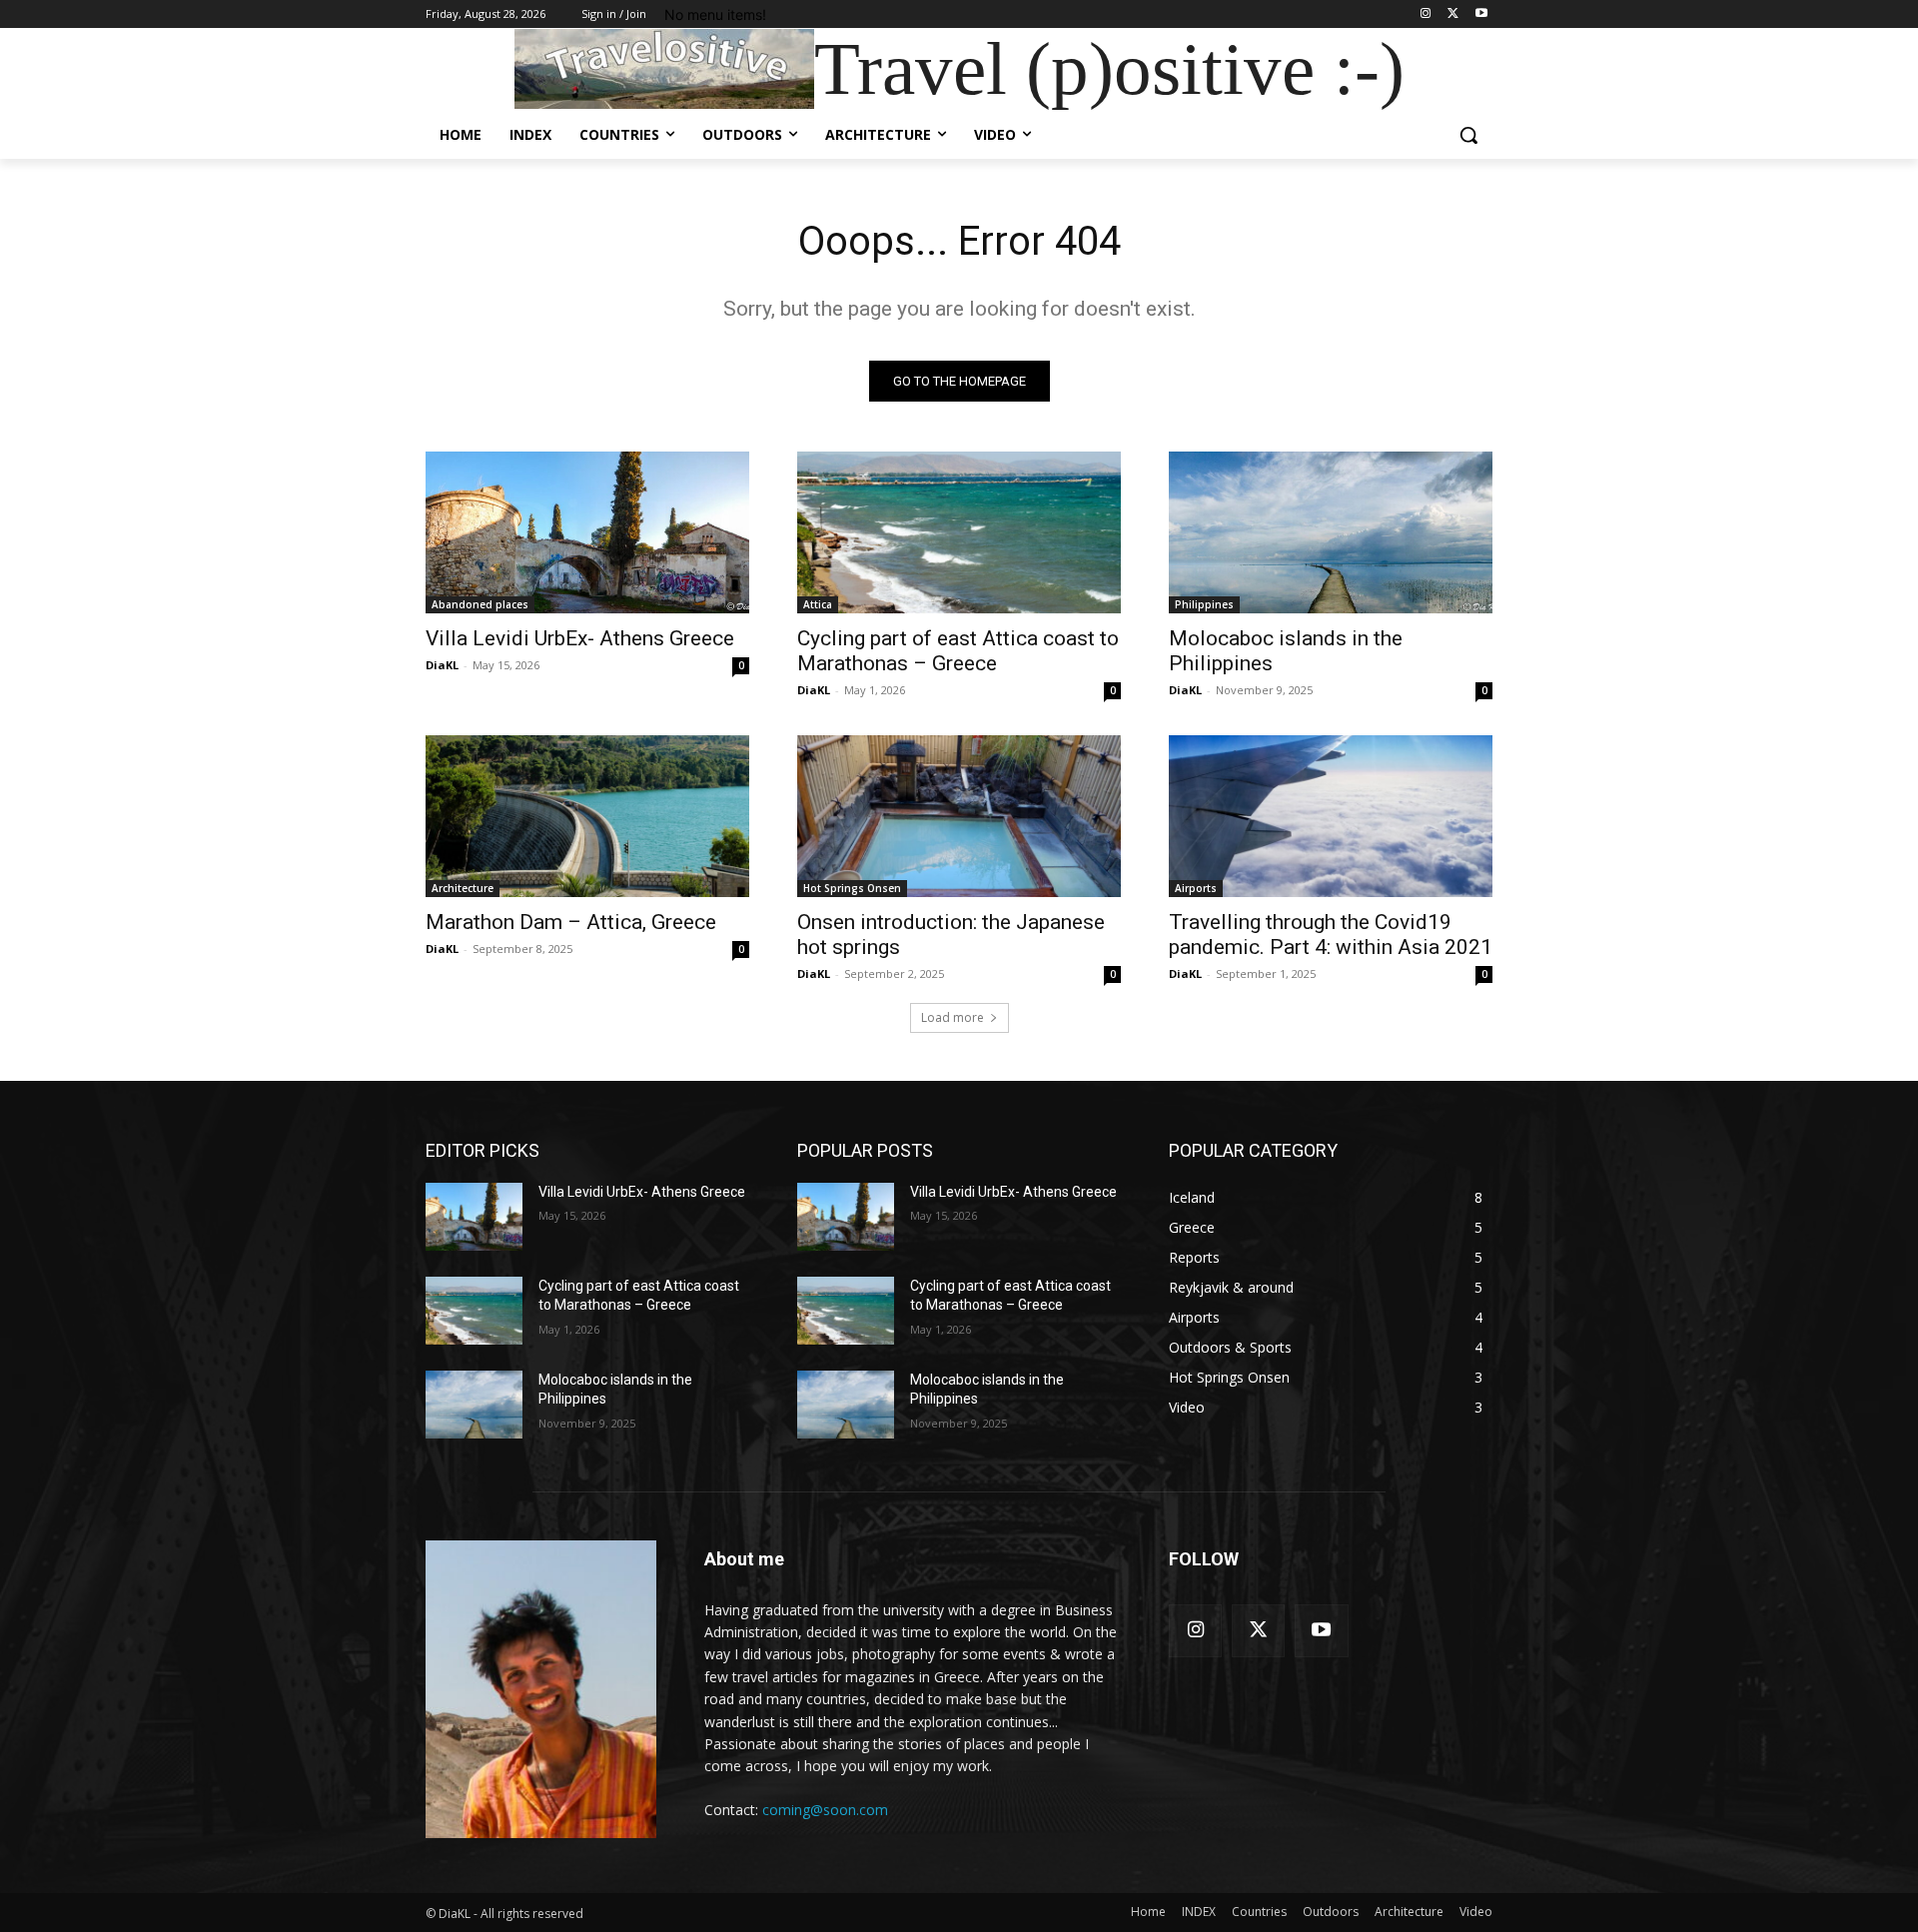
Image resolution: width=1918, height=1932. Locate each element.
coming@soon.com (825, 1810)
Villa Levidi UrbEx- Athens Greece (580, 638)
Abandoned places (480, 604)
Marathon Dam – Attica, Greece (571, 922)
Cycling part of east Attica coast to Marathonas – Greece (958, 651)
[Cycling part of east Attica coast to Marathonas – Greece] (959, 532)
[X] (1453, 14)
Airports (1196, 888)
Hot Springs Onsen (852, 888)
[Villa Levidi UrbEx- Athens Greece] (587, 532)
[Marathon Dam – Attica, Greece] (587, 816)
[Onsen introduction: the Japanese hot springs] (959, 816)
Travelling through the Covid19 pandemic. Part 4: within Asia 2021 (1331, 935)
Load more (953, 1017)
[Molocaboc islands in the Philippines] (1331, 532)
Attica (818, 604)
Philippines (1204, 604)
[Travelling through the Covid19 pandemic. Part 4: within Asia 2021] (1331, 816)
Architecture (463, 888)
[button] (1468, 135)
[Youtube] (1481, 14)
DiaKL (442, 665)
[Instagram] (1426, 14)
